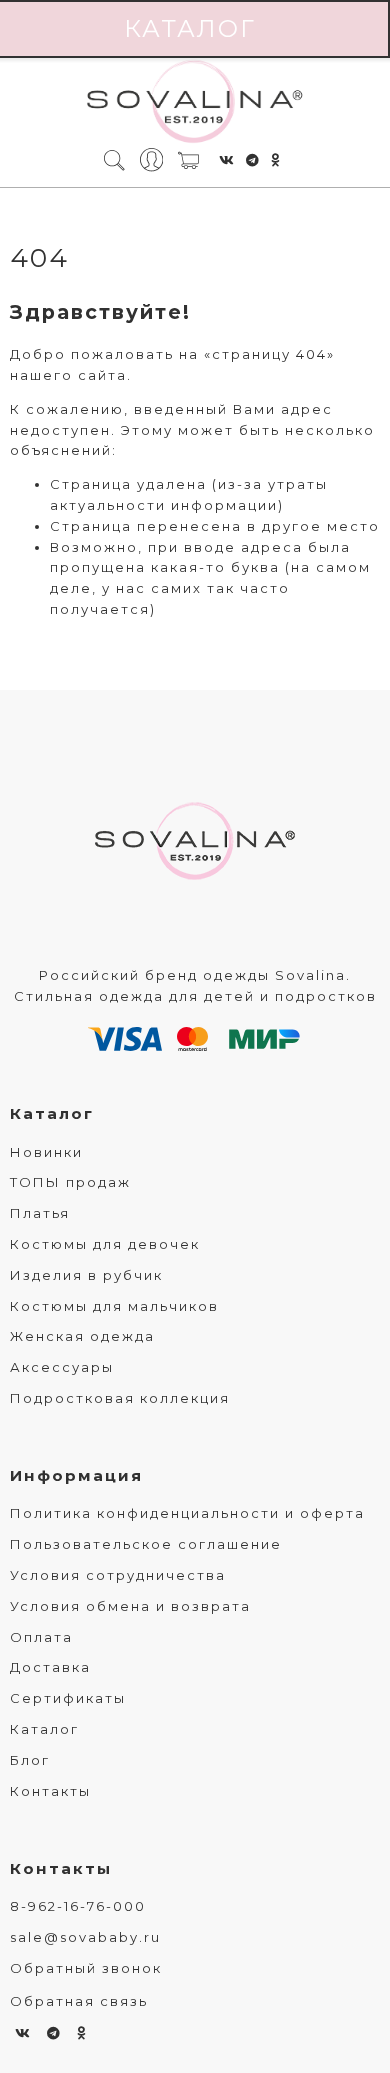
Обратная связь (79, 2001)
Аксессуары (62, 1367)
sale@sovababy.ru (85, 1937)
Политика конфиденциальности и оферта (187, 1513)
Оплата (41, 1637)
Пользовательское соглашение (146, 1544)
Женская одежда (82, 1336)
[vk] (227, 160)
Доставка (50, 1667)
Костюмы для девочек (105, 1244)
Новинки (46, 1152)
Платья (40, 1213)
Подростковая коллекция (120, 1398)
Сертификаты (68, 1698)
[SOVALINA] (195, 103)
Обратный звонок (86, 1968)
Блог (30, 1760)
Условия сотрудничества (118, 1575)
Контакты (50, 1791)
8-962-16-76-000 (78, 1906)
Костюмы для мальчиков (114, 1306)
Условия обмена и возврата (130, 1606)
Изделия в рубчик (86, 1275)
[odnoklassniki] (276, 160)
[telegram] (253, 160)
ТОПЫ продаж (70, 1182)
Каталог (52, 1113)
